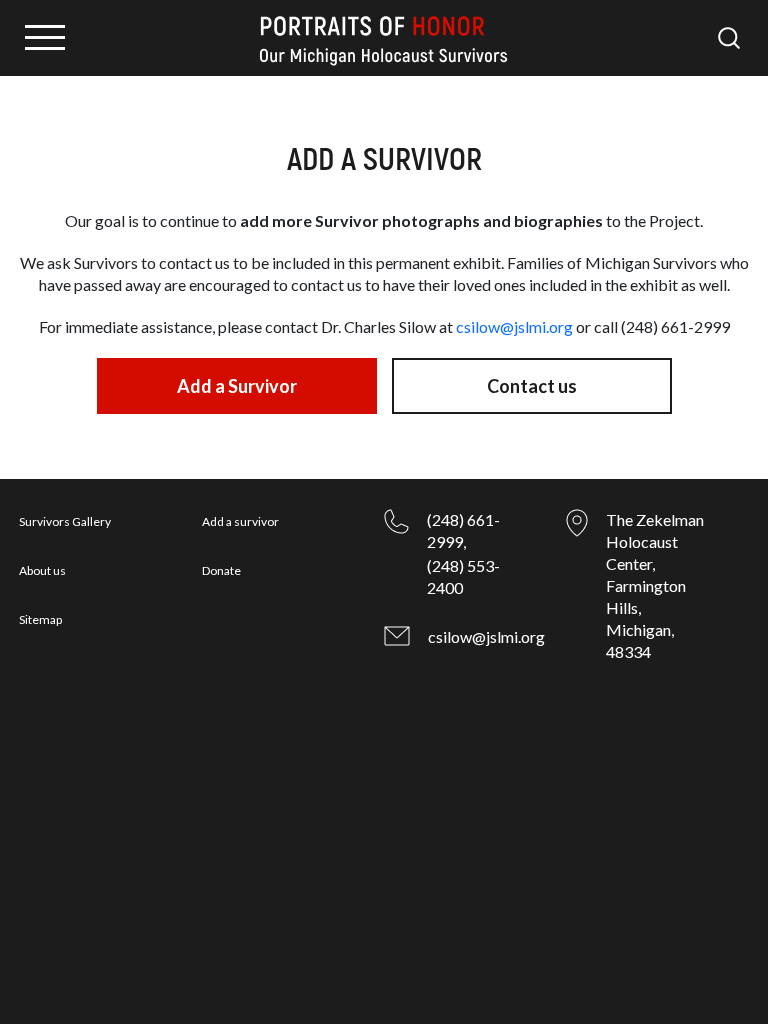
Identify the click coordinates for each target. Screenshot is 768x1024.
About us (42, 570)
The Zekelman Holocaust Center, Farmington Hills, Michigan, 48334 (655, 585)
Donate (221, 570)
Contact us (532, 386)
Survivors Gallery (65, 521)
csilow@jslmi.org (514, 326)
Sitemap (40, 619)
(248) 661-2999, (463, 530)
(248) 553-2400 (463, 576)
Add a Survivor (237, 386)
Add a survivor (240, 521)
